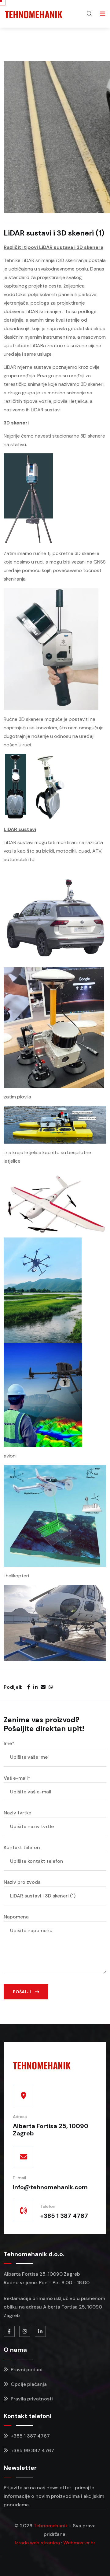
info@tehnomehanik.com (50, 2187)
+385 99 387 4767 (32, 2450)
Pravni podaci (26, 2370)
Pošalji (22, 1992)
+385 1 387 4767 (64, 2216)
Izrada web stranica (37, 2543)
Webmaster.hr (79, 2543)
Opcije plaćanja (28, 2384)
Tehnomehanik (51, 2526)
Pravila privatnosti (31, 2399)
